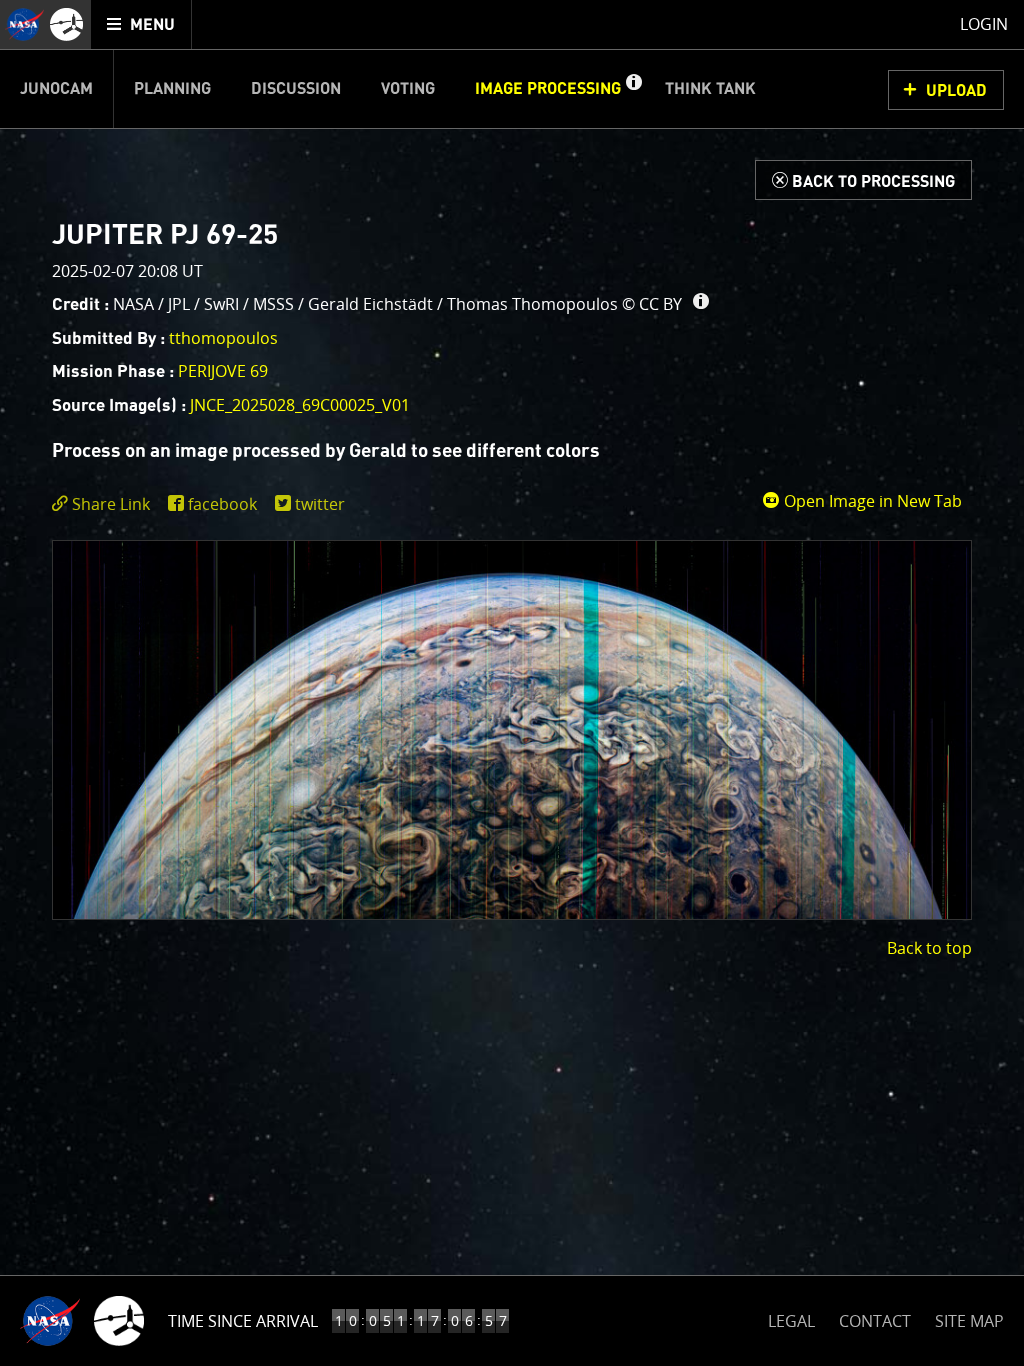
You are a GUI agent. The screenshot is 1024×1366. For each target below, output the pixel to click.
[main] (512, 683)
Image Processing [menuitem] (548, 89)
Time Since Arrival (243, 1321)
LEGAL (791, 1317)
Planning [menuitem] (172, 89)
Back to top (929, 948)
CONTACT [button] (875, 1321)
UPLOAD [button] (956, 91)
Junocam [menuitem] (56, 89)
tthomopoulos (223, 338)
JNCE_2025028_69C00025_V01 (300, 405)
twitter (320, 504)
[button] (633, 89)
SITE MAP (969, 1321)
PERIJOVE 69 (223, 371)
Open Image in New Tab (871, 501)
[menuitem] (141, 24)
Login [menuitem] (984, 24)
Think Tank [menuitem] (710, 89)
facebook (222, 504)
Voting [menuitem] (408, 89)
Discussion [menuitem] (296, 89)
